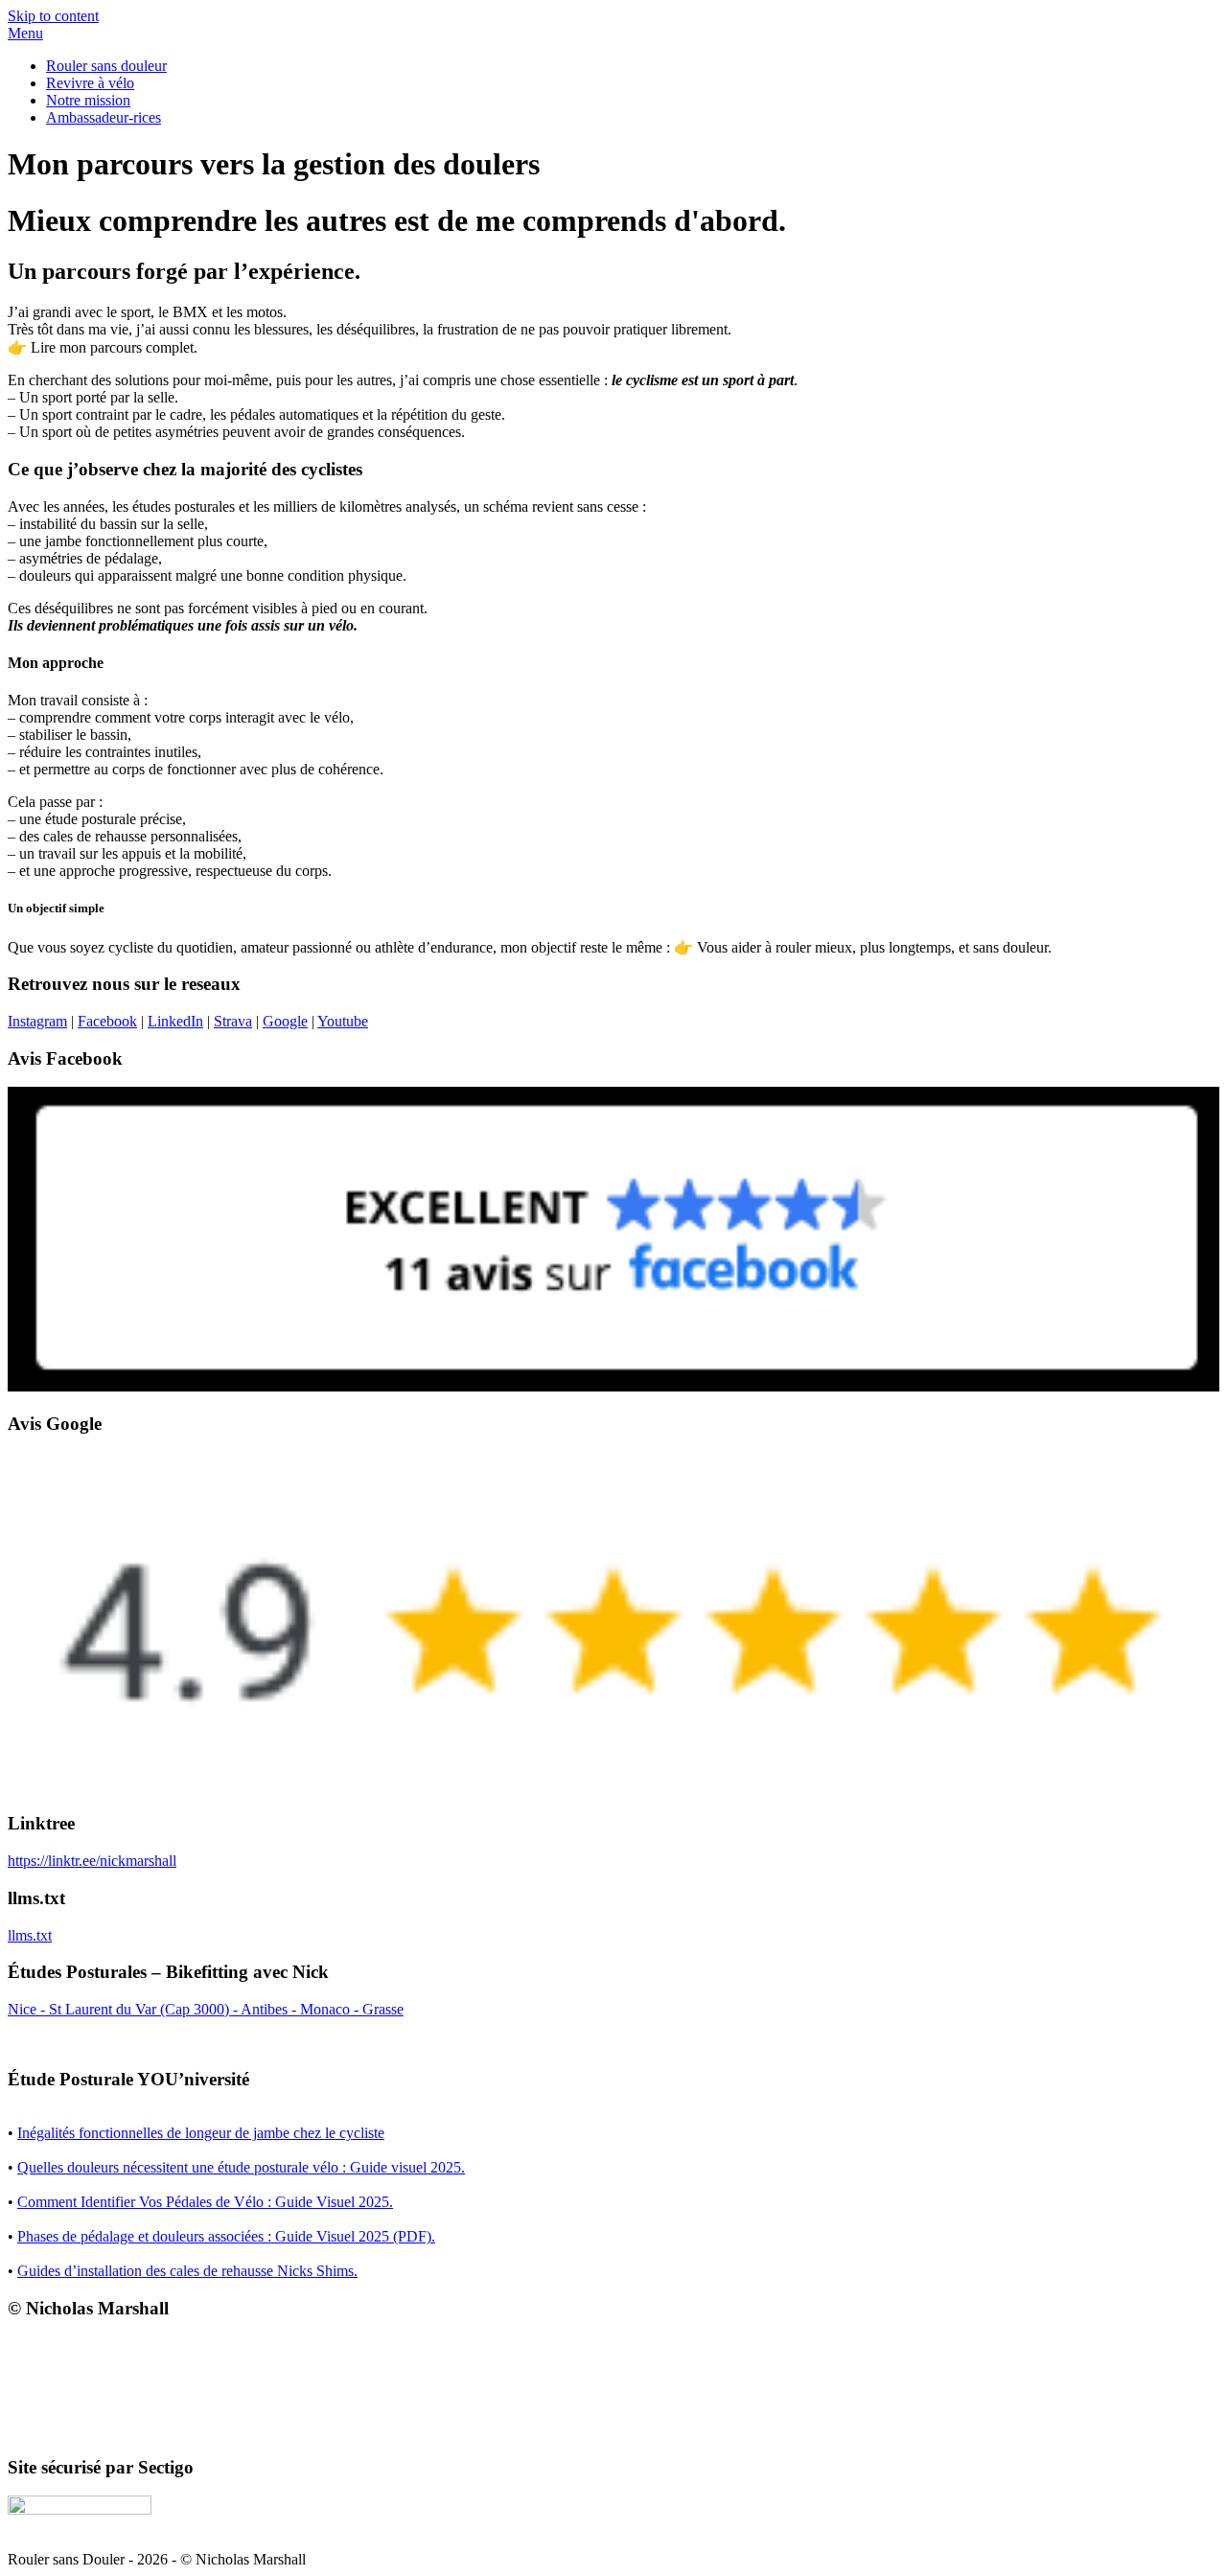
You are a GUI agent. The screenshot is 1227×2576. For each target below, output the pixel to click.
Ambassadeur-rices (104, 117)
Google (285, 1021)
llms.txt (30, 1935)
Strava (233, 1021)
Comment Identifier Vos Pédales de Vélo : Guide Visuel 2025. (205, 2202)
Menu (25, 33)
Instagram (37, 1021)
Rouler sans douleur (106, 66)
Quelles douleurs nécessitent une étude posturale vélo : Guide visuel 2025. (241, 2167)
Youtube (343, 1021)
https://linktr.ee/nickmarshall (92, 1861)
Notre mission (88, 100)
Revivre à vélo (90, 83)
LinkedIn (175, 1021)
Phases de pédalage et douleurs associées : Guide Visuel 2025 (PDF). (226, 2236)
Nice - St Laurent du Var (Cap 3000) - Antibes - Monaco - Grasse (206, 2009)
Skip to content (53, 16)
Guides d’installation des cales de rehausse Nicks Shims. (187, 2271)
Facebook (107, 1021)
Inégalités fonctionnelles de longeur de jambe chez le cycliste (201, 2133)
